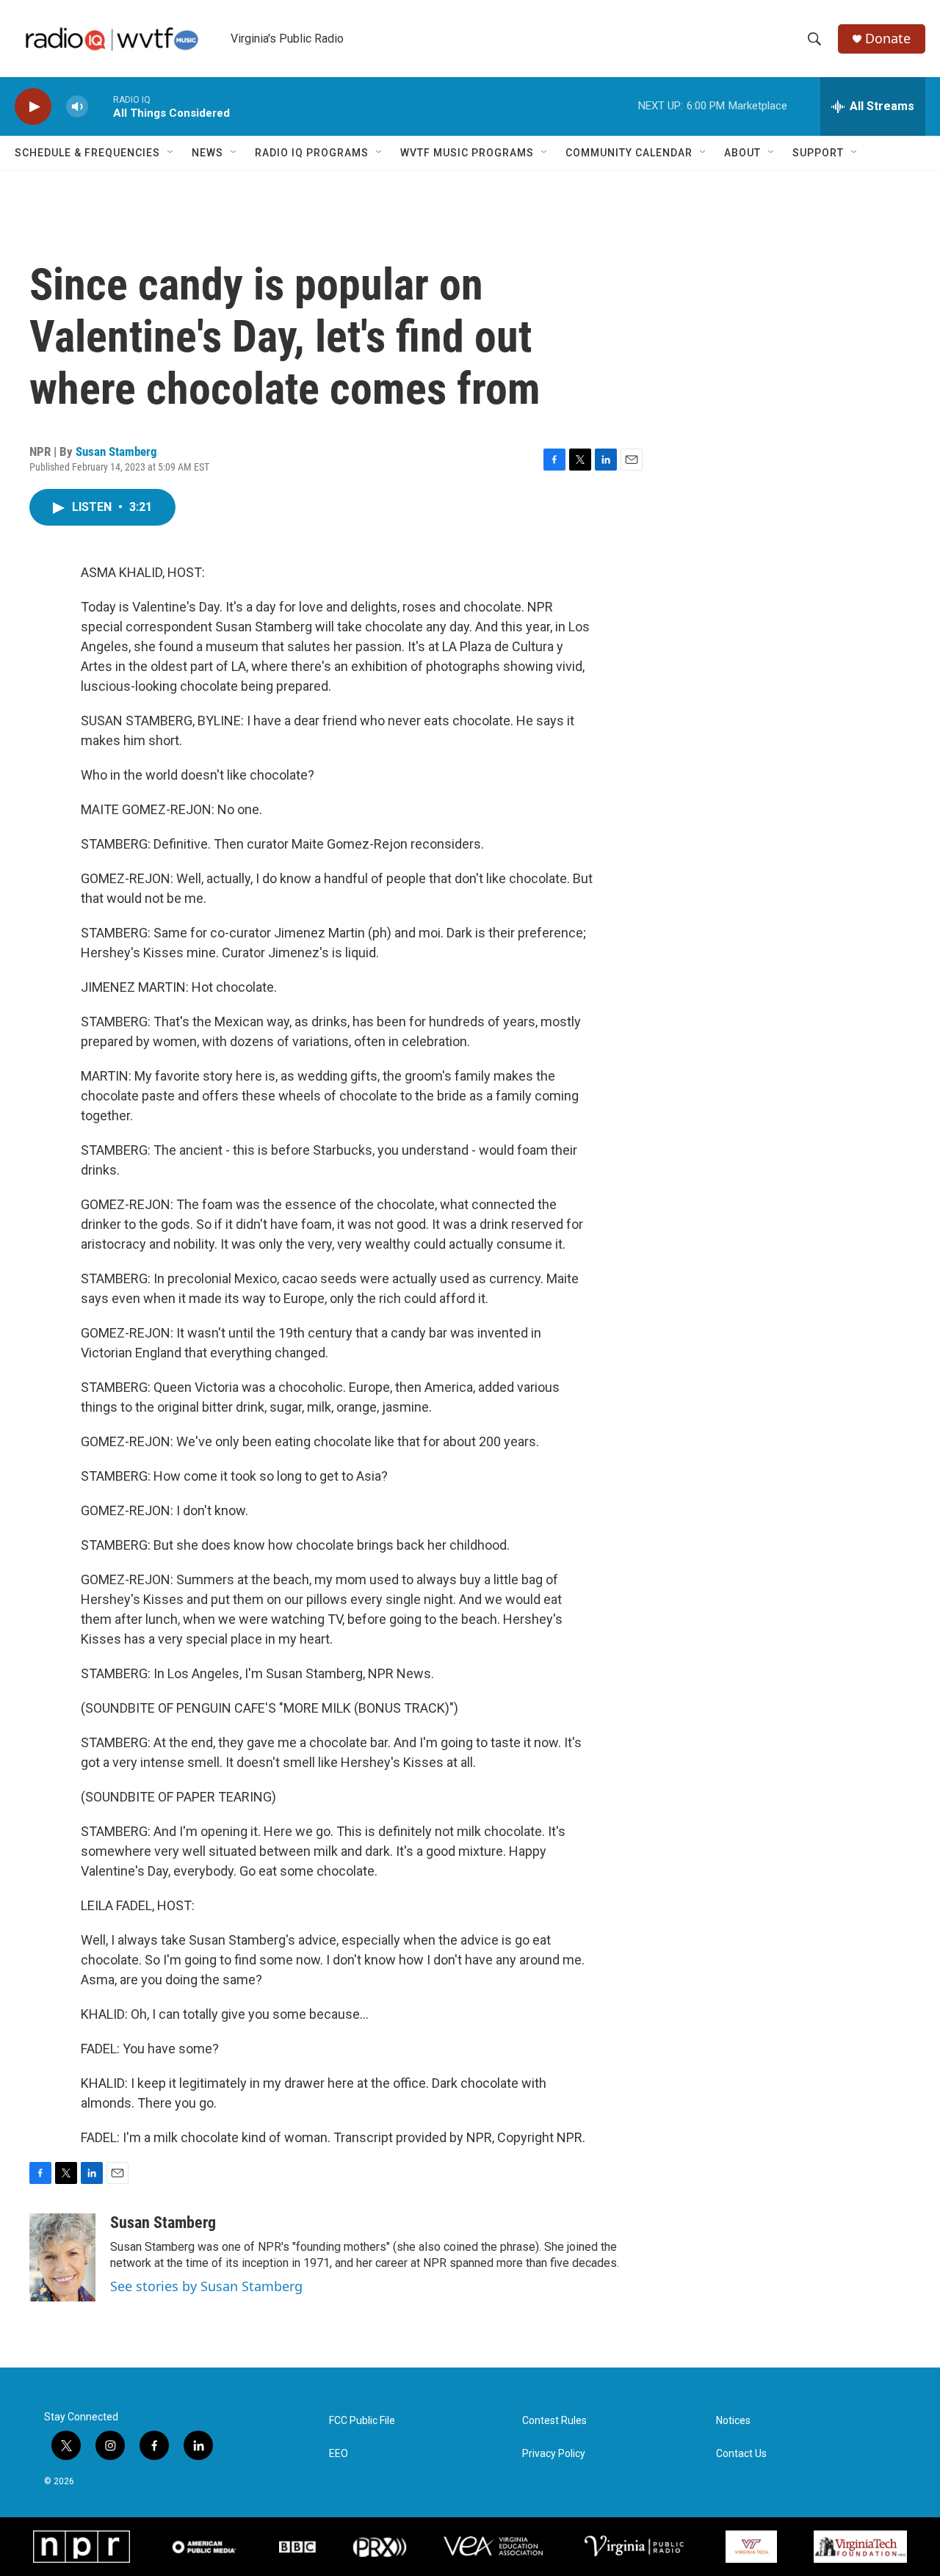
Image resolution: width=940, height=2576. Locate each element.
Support (818, 153)
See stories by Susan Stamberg (206, 2286)
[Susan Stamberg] (62, 2257)
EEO (339, 2454)
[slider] (101, 106)
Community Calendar (629, 153)
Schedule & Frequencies (87, 153)
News (207, 153)
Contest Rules (554, 2421)
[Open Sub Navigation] (171, 153)
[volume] (77, 107)
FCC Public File (362, 2421)
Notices (733, 2421)
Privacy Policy (554, 2454)
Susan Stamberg (116, 451)
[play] (33, 107)
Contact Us (741, 2454)
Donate (888, 39)
